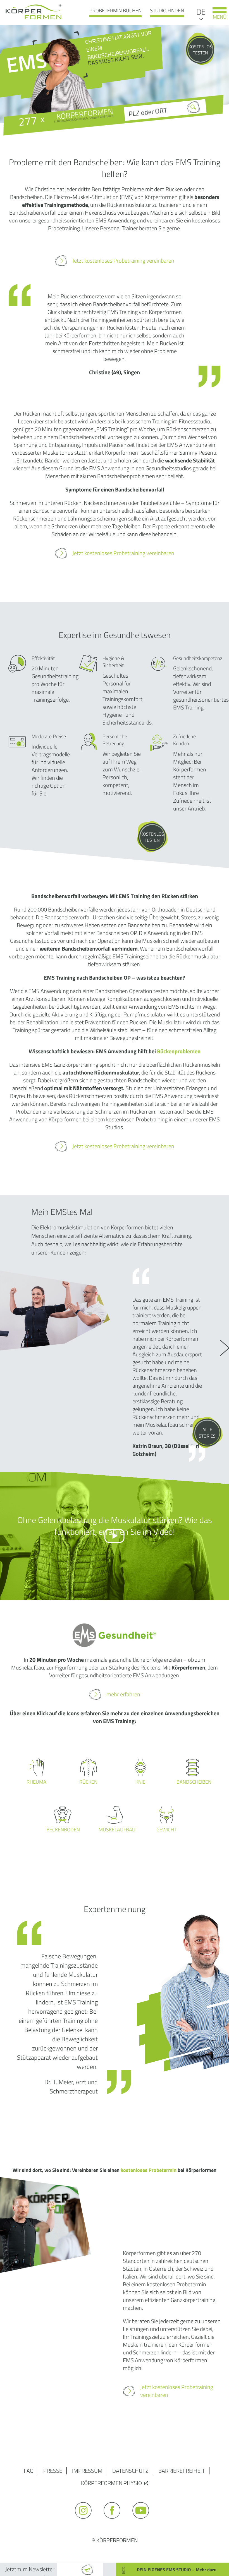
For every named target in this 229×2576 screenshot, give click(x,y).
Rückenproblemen (179, 1051)
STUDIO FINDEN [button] (167, 10)
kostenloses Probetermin (149, 2170)
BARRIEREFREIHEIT (182, 2471)
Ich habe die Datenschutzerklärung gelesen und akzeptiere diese (144, 2554)
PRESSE (53, 2471)
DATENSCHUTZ (130, 2471)
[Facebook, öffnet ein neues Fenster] (115, 2521)
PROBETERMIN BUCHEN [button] (115, 10)
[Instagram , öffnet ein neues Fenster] (86, 2521)
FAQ (29, 2471)
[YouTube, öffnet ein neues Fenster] (143, 2521)
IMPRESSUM (87, 2471)
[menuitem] (201, 11)
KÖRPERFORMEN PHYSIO (111, 2483)
